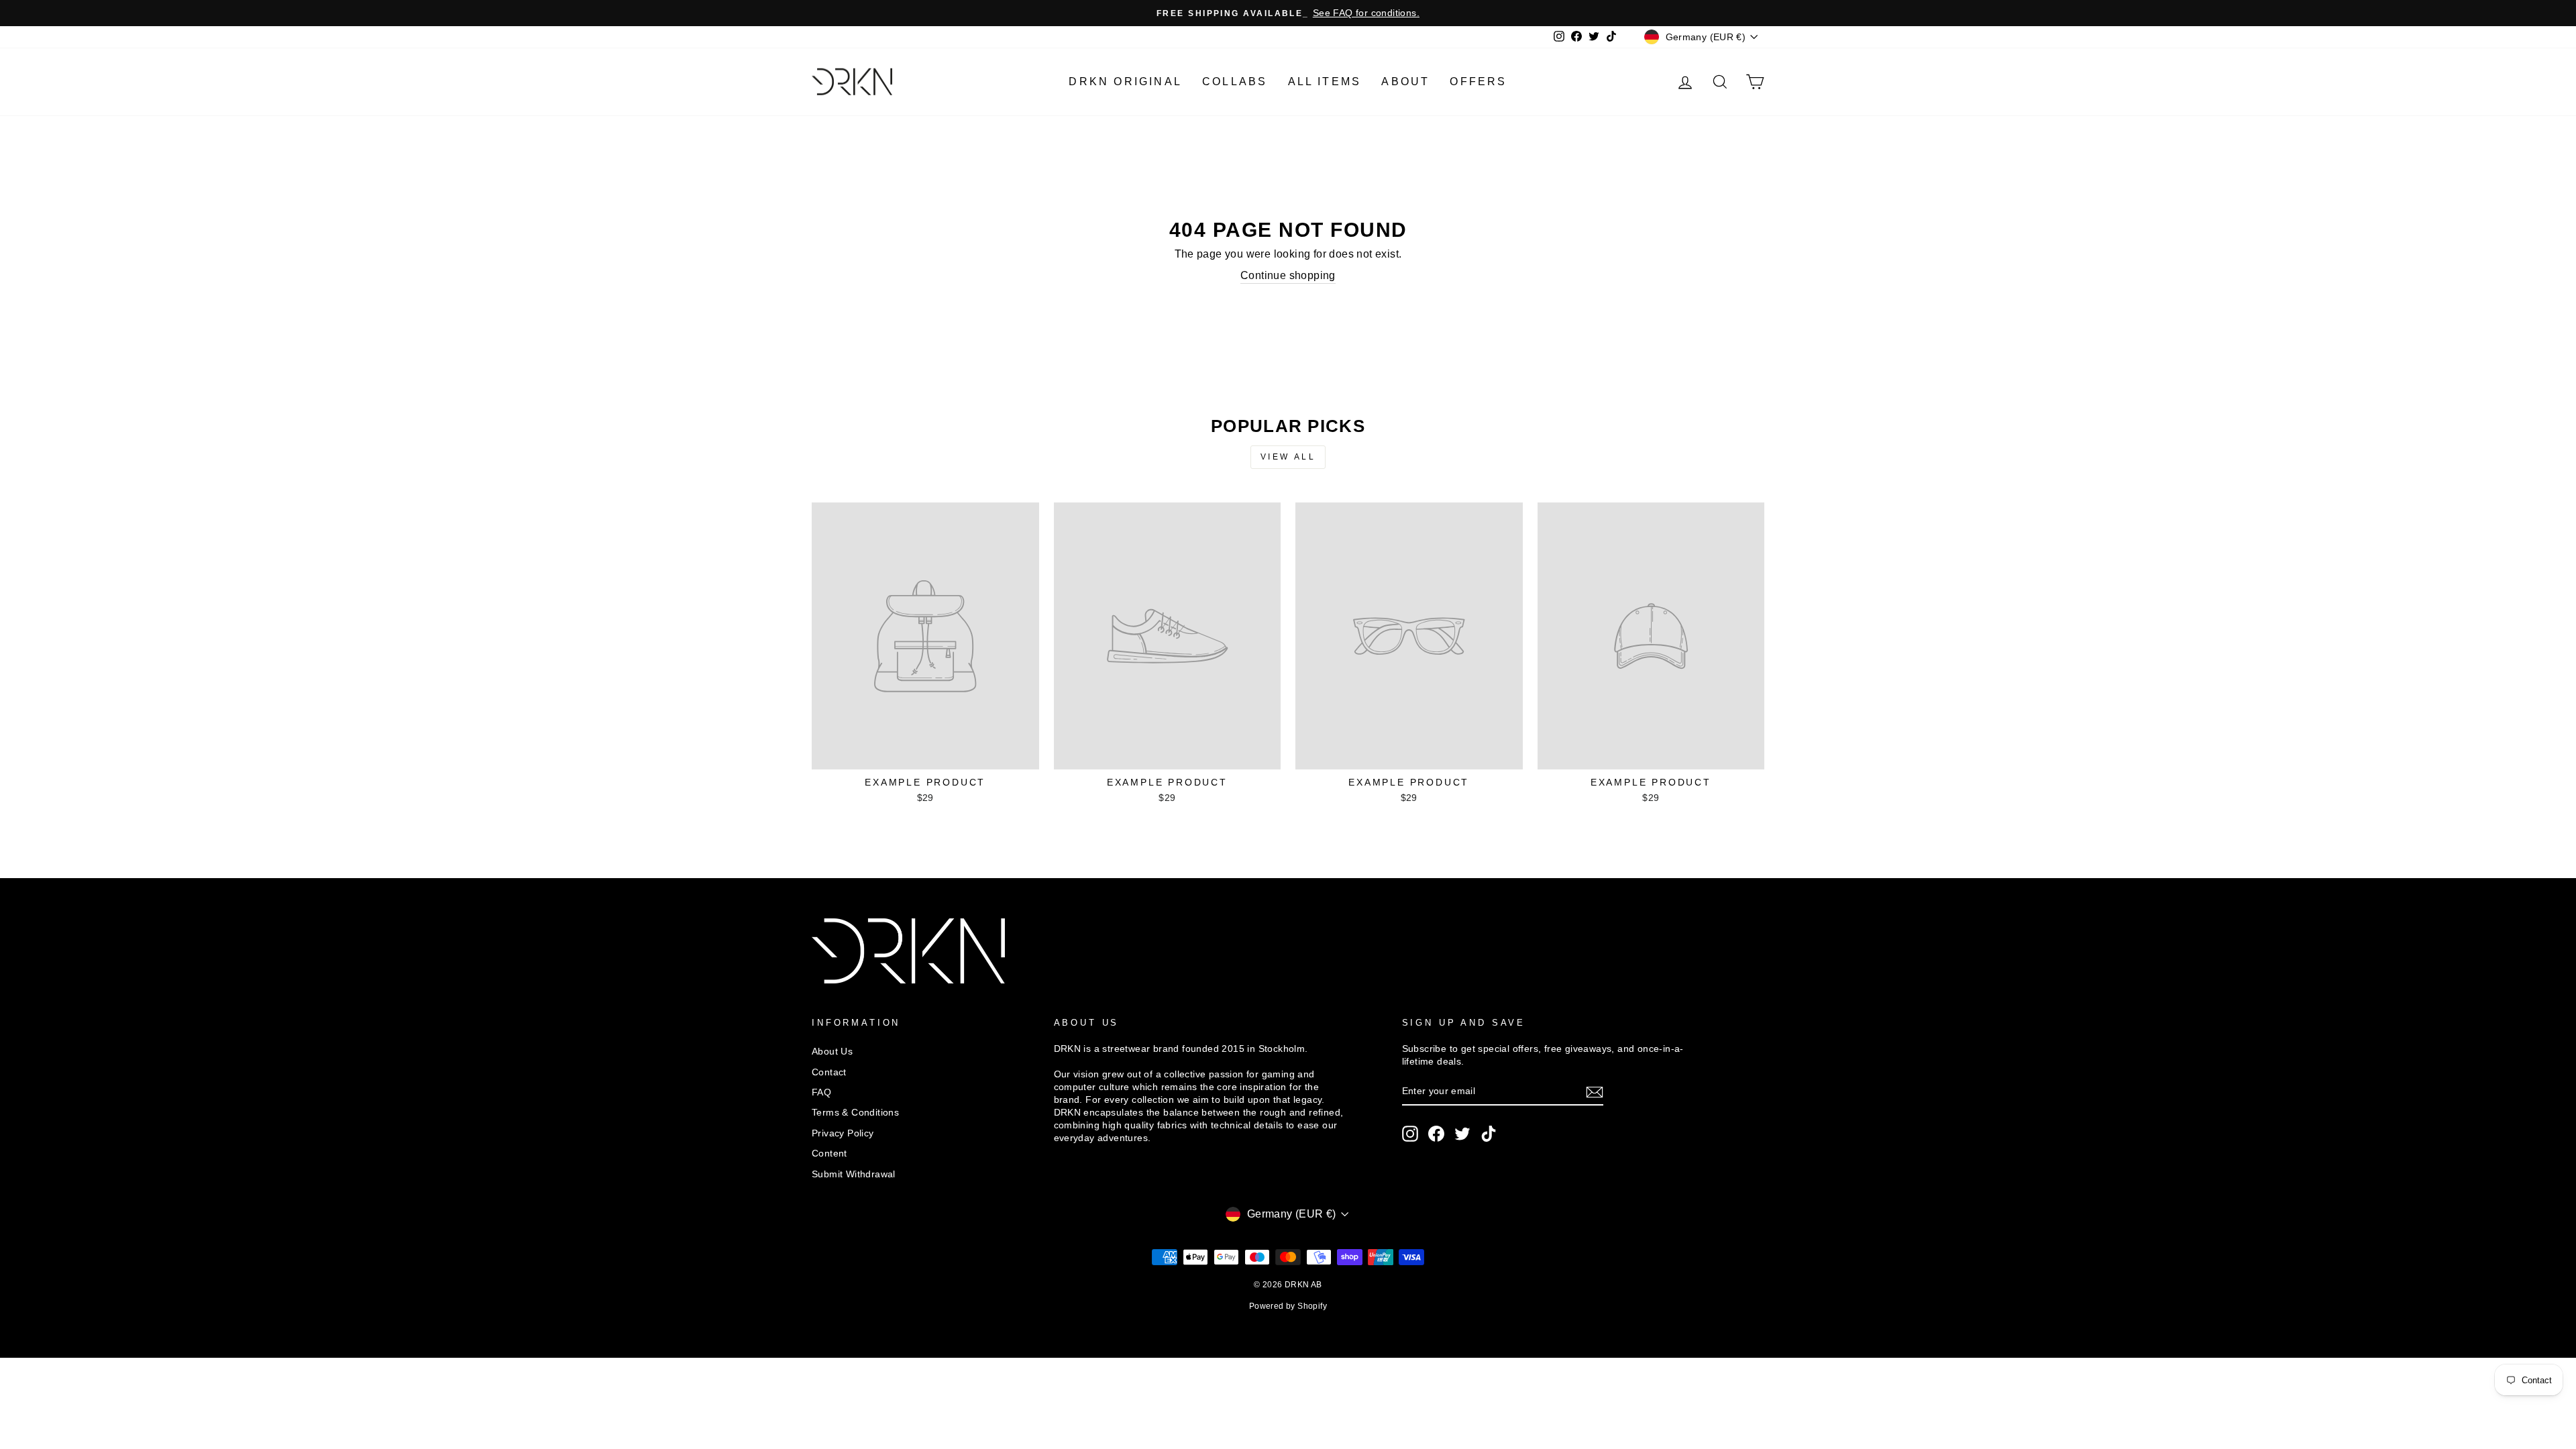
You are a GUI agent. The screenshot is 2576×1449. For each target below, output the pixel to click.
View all (1288, 457)
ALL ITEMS (1325, 82)
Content (829, 1153)
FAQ (821, 1092)
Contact (829, 1072)
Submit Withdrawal (854, 1174)
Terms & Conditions (855, 1113)
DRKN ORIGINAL (1125, 82)
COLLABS (1235, 82)
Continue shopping (1288, 275)
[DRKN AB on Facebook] (1436, 1134)
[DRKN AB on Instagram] (1410, 1134)
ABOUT (1405, 82)
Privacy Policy (843, 1133)
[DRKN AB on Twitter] (1462, 1134)
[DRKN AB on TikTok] (1489, 1134)
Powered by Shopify (1288, 1306)
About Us (832, 1052)
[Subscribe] (1595, 1092)
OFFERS (1478, 82)
